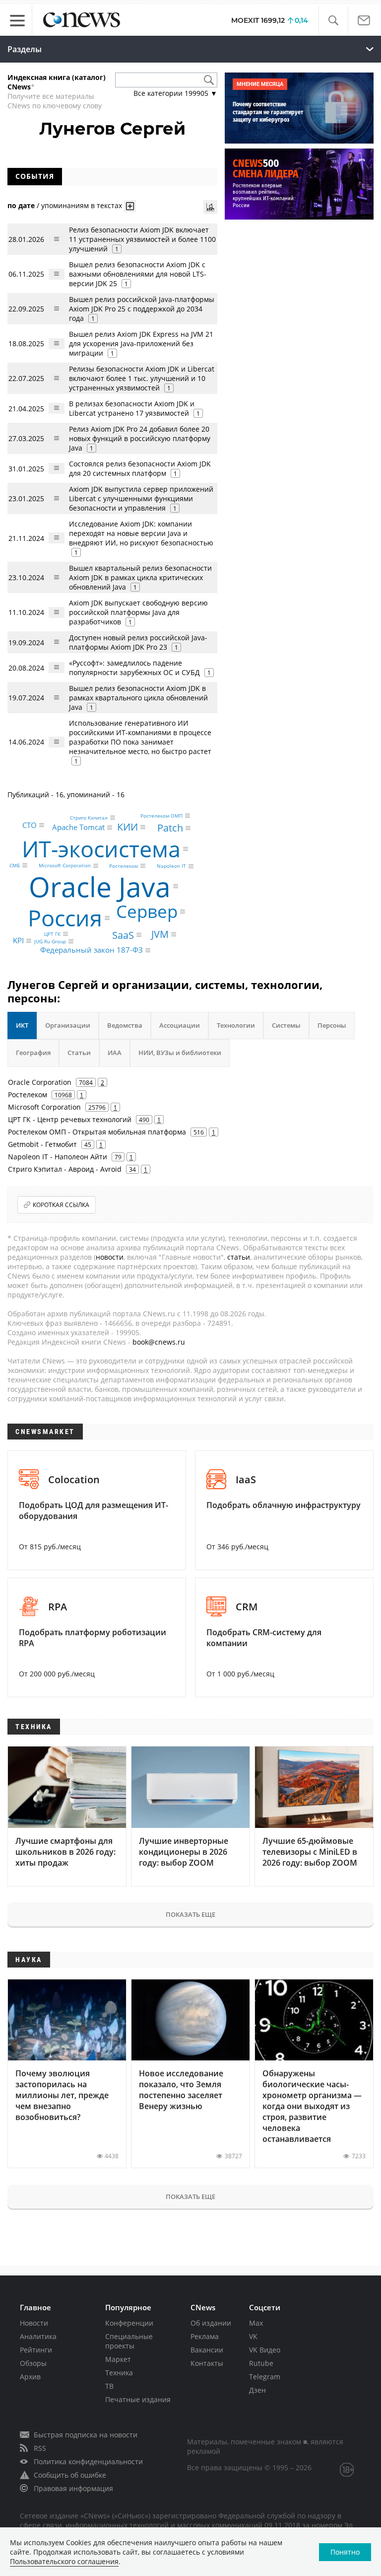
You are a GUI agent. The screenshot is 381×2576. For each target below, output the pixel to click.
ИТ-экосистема (101, 849)
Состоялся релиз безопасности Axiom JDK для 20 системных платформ (140, 468)
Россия (65, 918)
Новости (34, 2323)
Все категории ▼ (175, 93)
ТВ (109, 2386)
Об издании (211, 2323)
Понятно (345, 2552)
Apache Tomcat (78, 827)
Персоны (332, 1025)
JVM (160, 934)
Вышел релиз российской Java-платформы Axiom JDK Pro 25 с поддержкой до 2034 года (142, 309)
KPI (18, 941)
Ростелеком (124, 866)
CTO (30, 825)
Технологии (236, 1025)
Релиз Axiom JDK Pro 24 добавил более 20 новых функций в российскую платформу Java (140, 438)
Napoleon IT (171, 866)
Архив (30, 2377)
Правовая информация (73, 2488)
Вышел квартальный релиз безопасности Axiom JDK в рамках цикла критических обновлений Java (140, 577)
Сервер (147, 911)
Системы (286, 1025)
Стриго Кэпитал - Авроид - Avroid (65, 1169)
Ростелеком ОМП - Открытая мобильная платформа (97, 1132)
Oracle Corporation (40, 1082)
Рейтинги (36, 2350)
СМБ (15, 865)
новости (110, 1257)
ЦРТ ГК (52, 934)
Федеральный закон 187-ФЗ (92, 950)
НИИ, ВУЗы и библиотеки (180, 1053)
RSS (40, 2448)
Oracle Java (100, 886)
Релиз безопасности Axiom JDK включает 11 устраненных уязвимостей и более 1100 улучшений (142, 239)
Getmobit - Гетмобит (42, 1144)
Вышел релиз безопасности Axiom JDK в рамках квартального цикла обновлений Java (138, 698)
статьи (239, 1257)
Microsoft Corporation (65, 866)
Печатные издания (138, 2399)
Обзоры (33, 2363)
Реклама (205, 2336)
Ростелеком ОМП (161, 816)
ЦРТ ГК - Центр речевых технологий (70, 1119)
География (33, 1053)
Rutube (261, 2363)
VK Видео (265, 2350)
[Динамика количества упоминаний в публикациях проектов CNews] (210, 207)
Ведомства (125, 1025)
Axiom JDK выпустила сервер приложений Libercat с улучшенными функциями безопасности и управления (141, 498)
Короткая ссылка (61, 1205)
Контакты (207, 2363)
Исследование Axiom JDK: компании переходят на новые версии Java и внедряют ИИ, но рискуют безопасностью (141, 533)
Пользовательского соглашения (64, 2561)
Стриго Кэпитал (89, 818)
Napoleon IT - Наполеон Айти (58, 1157)
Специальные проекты (129, 2341)
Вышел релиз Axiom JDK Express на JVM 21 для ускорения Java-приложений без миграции (141, 343)
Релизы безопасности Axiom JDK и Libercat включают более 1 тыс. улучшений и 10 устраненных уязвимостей (142, 378)
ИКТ (22, 1025)
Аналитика (38, 2336)
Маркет (118, 2359)
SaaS (123, 935)
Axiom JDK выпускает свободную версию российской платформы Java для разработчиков (138, 612)
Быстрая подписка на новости (86, 2435)
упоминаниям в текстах (82, 205)
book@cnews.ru (159, 1342)
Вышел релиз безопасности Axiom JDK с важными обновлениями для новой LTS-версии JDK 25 (138, 274)
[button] (333, 21)
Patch (170, 828)
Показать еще (190, 1914)
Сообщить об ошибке (70, 2475)
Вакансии (207, 2350)
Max (256, 2323)
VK (253, 2336)
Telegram (265, 2377)
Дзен (257, 2390)
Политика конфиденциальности (88, 2462)
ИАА (115, 1053)
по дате (21, 205)
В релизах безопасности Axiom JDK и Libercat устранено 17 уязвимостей (132, 408)
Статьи (79, 1053)
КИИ (127, 827)
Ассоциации (180, 1025)
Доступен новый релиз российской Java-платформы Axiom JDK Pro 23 (138, 642)
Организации (68, 1025)
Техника (119, 2373)
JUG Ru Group (50, 941)
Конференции (129, 2323)
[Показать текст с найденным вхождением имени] (130, 206)
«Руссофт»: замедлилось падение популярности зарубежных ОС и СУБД (134, 668)
